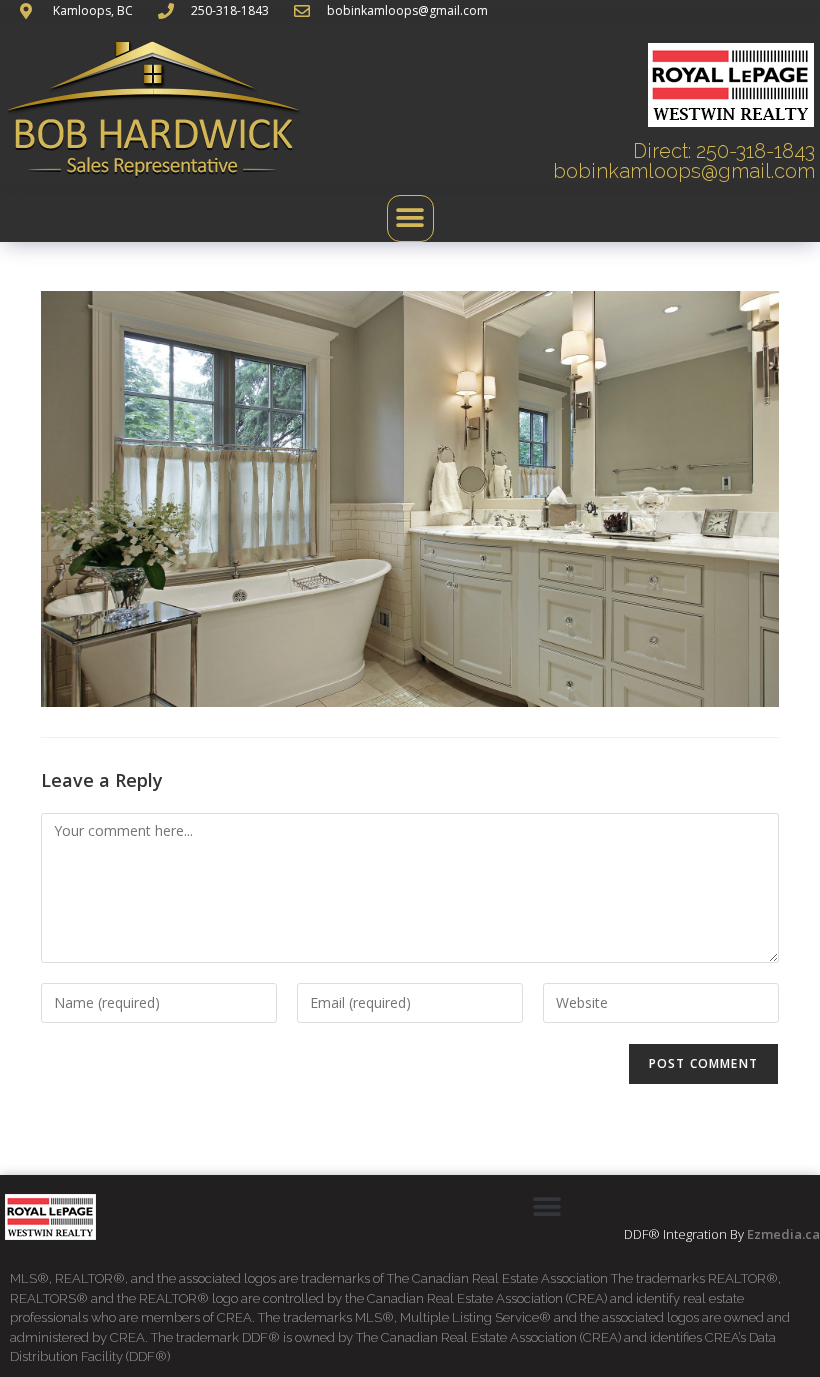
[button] (410, 218)
